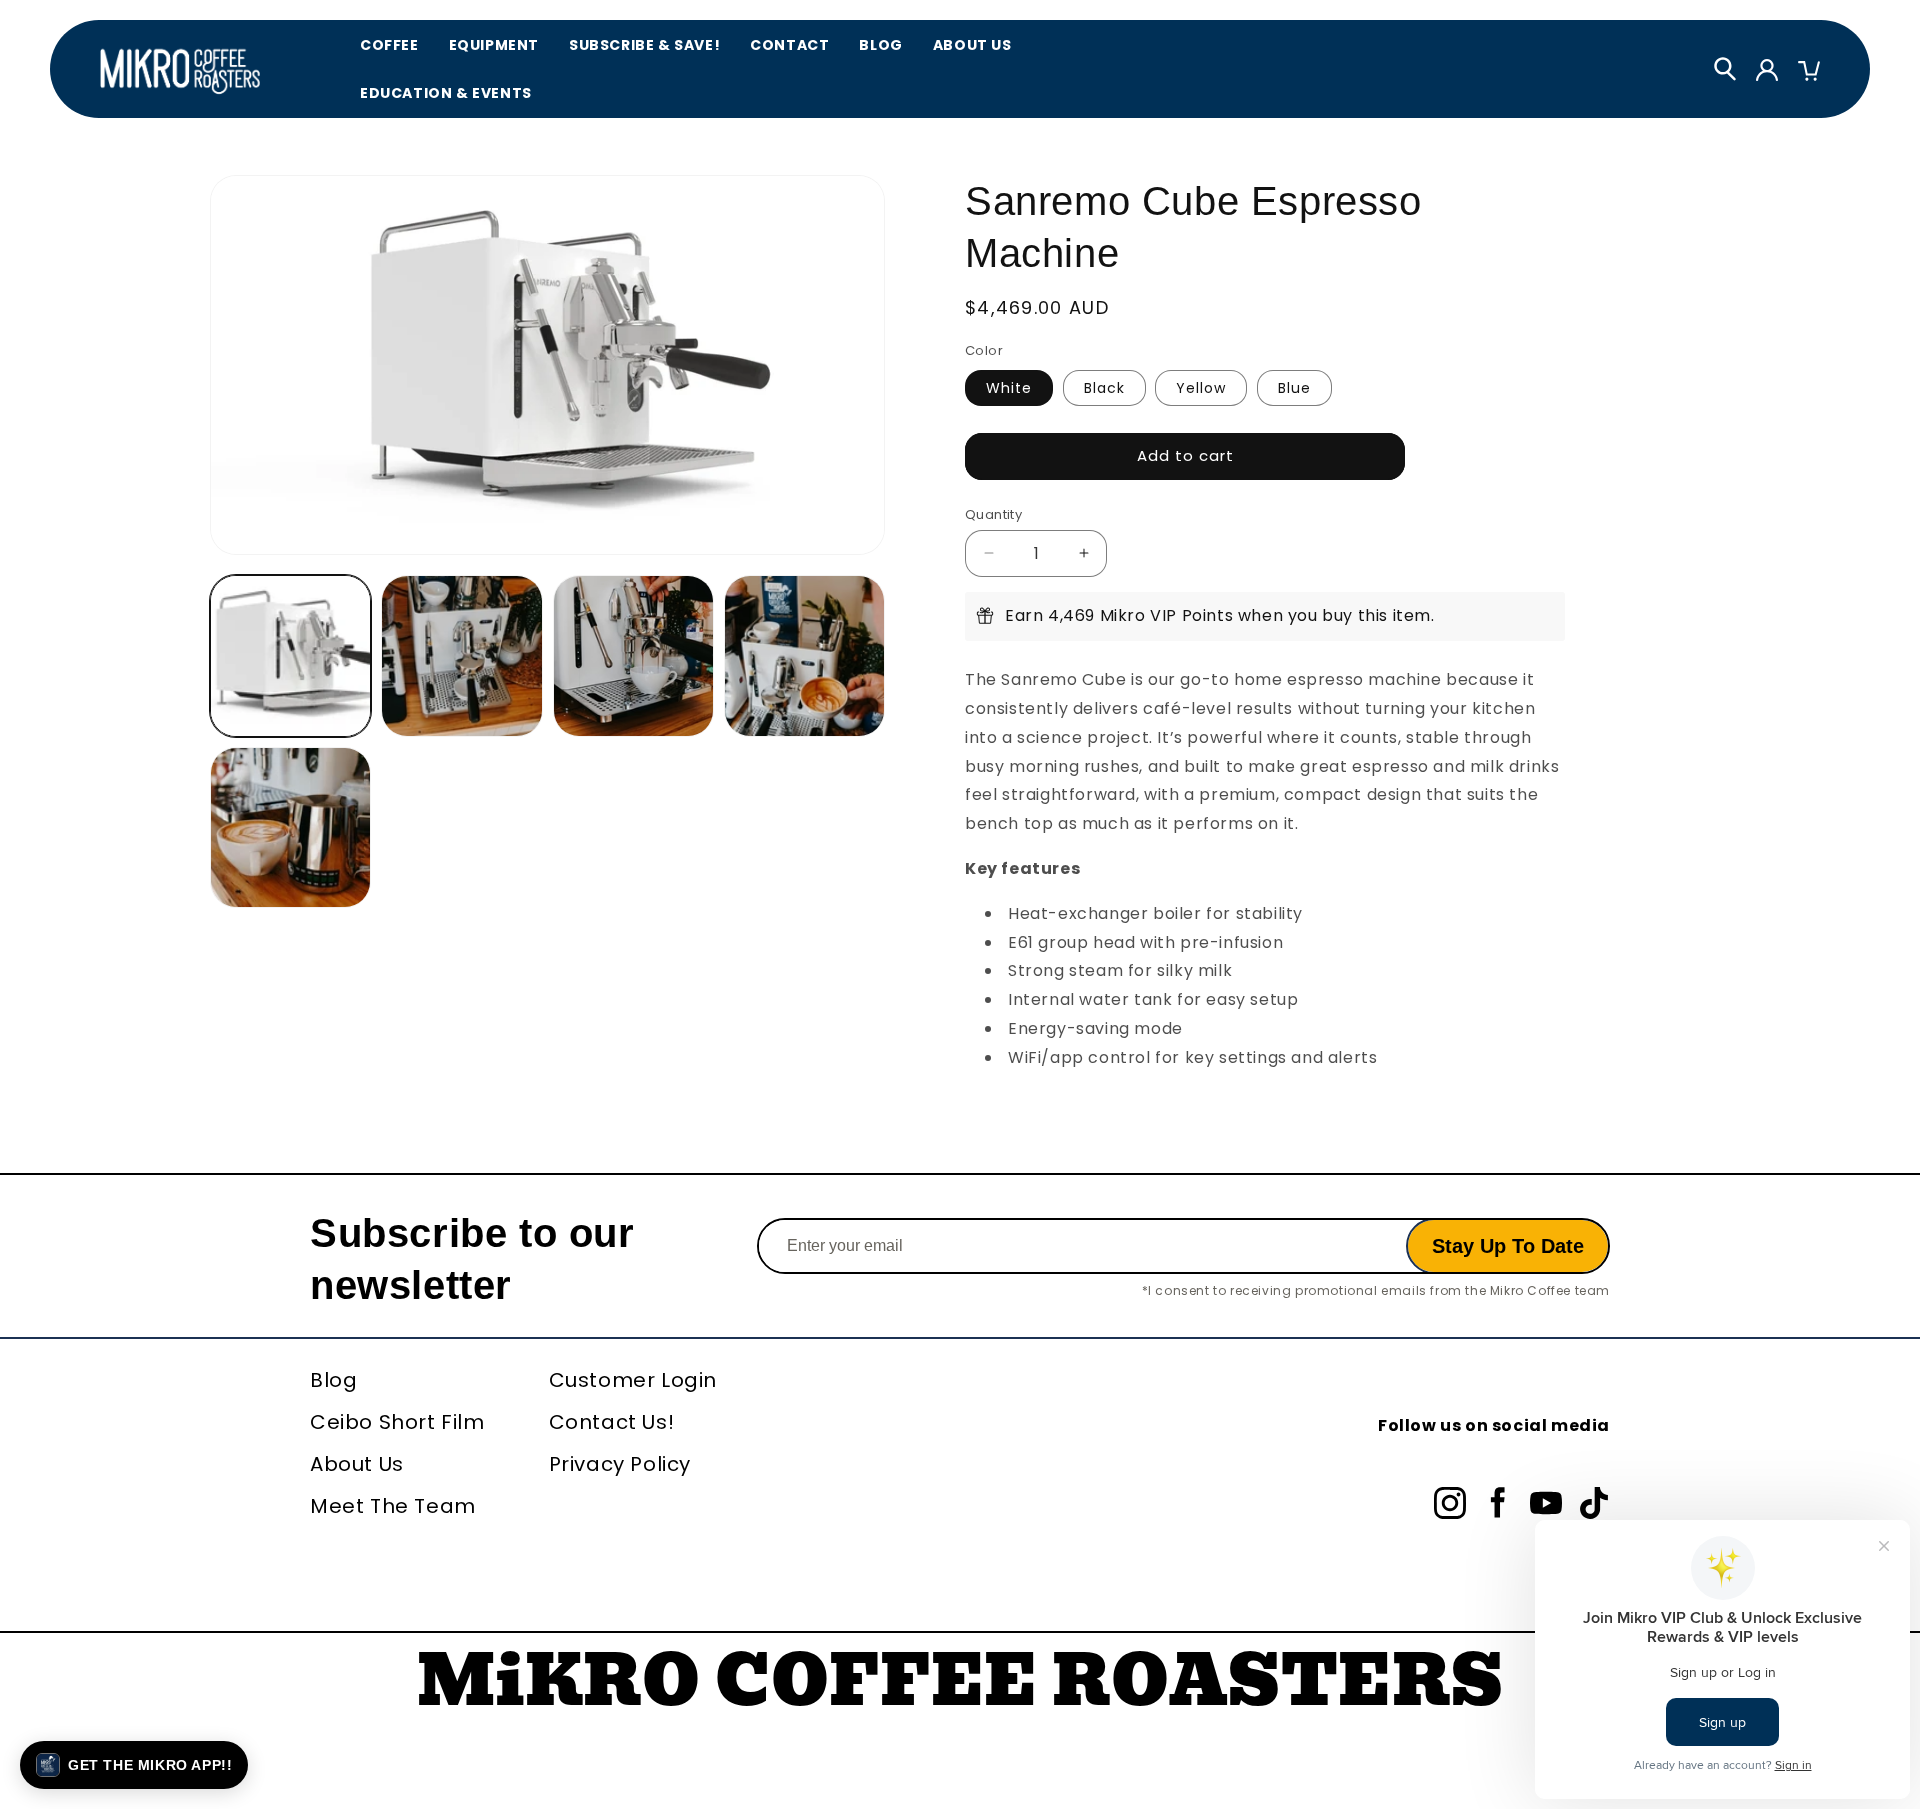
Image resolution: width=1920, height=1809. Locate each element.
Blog (880, 45)
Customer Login (633, 1380)
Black (1104, 387)
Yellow (1201, 387)
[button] (134, 1765)
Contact (789, 45)
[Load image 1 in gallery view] (290, 655)
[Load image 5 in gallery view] (290, 827)
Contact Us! (612, 1422)
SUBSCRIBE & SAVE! (644, 45)
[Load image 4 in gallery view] (804, 655)
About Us (972, 45)
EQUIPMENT (494, 45)
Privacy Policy (620, 1464)
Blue (1294, 387)
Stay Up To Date (1508, 1246)
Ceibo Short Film (397, 1422)
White (1009, 387)
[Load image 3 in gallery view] (633, 655)
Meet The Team (393, 1506)
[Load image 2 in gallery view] (461, 655)
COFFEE (389, 45)
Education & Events (446, 93)
